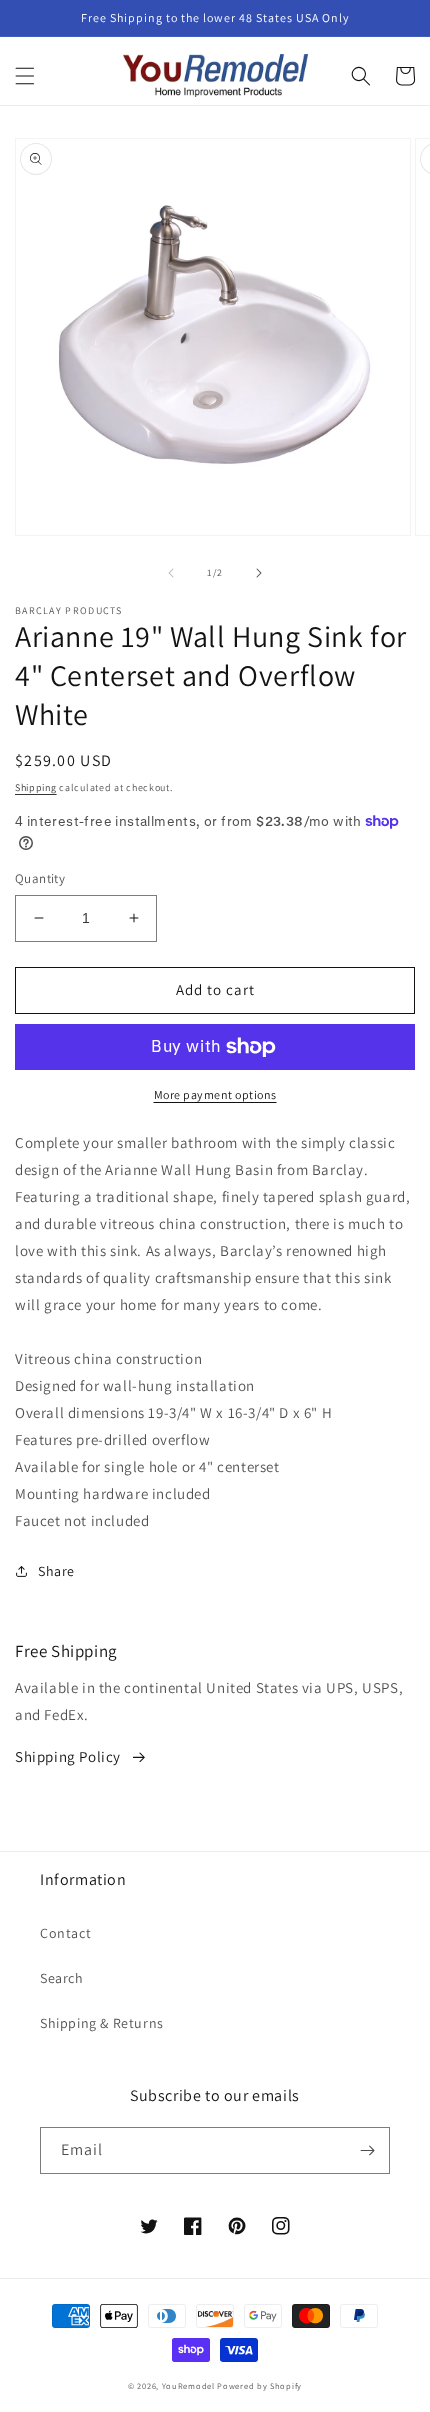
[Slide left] (171, 573)
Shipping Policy (68, 1756)
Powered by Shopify (259, 2385)
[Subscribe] (367, 2150)
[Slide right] (259, 573)
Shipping (36, 787)
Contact (65, 1933)
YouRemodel (188, 2385)
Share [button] (56, 1571)
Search (62, 1978)
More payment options (215, 1094)
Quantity (40, 878)
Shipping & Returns (102, 2023)
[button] (25, 76)
